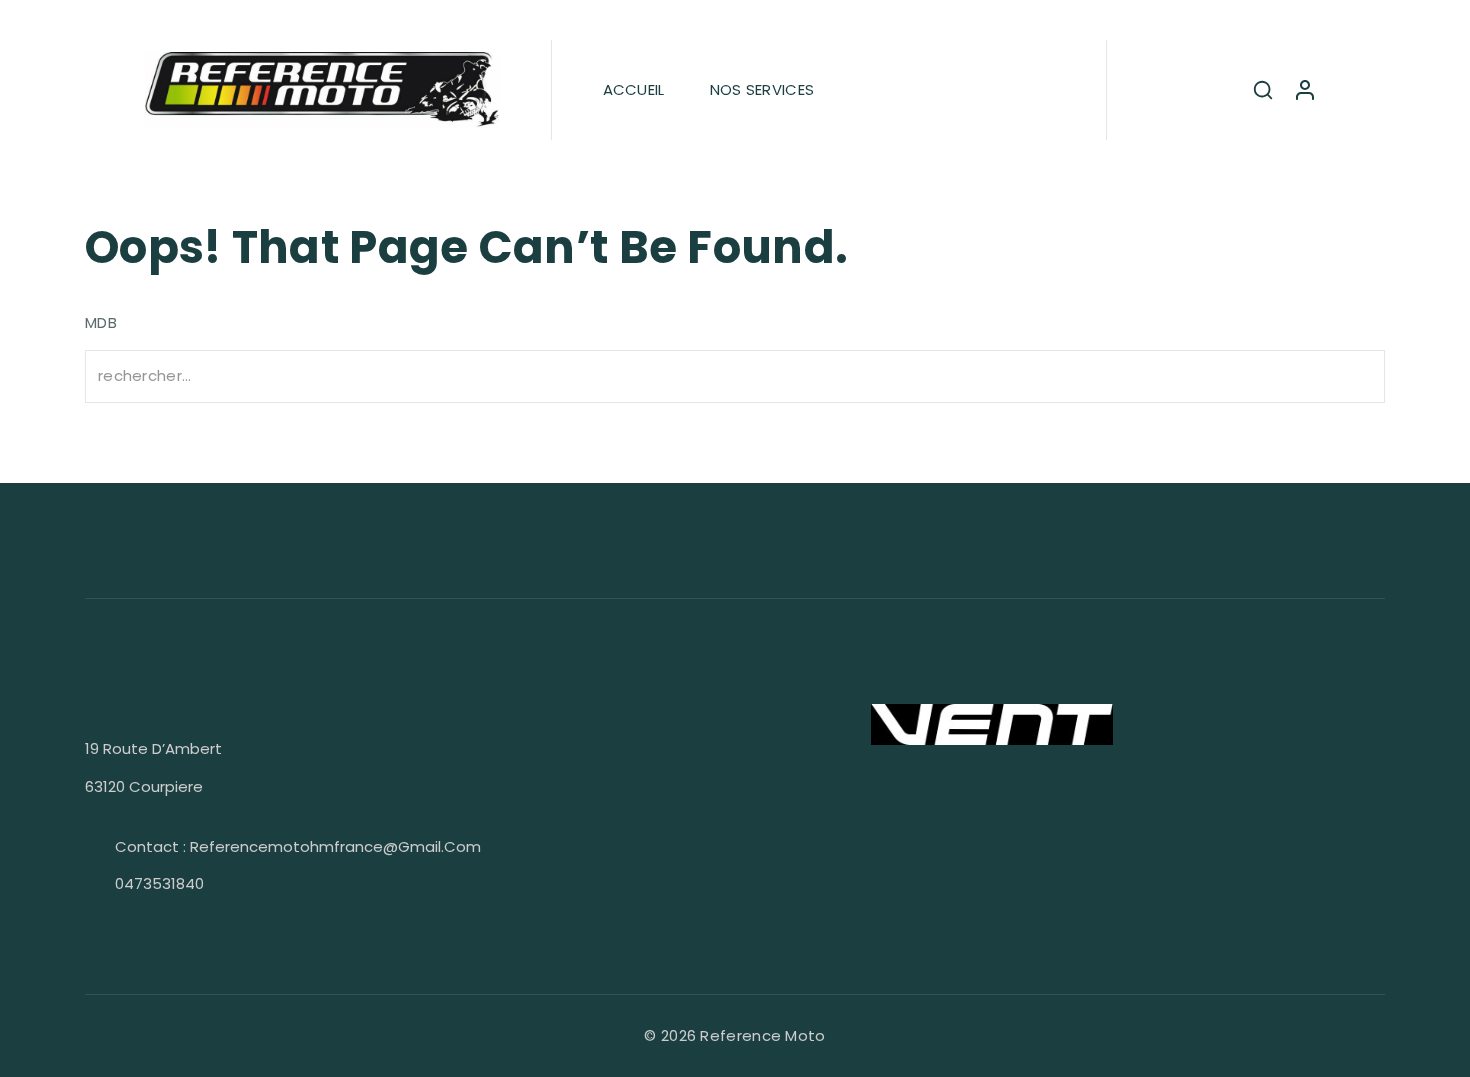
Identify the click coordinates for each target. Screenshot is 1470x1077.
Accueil (634, 89)
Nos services (762, 89)
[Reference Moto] (322, 90)
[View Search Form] (1263, 90)
